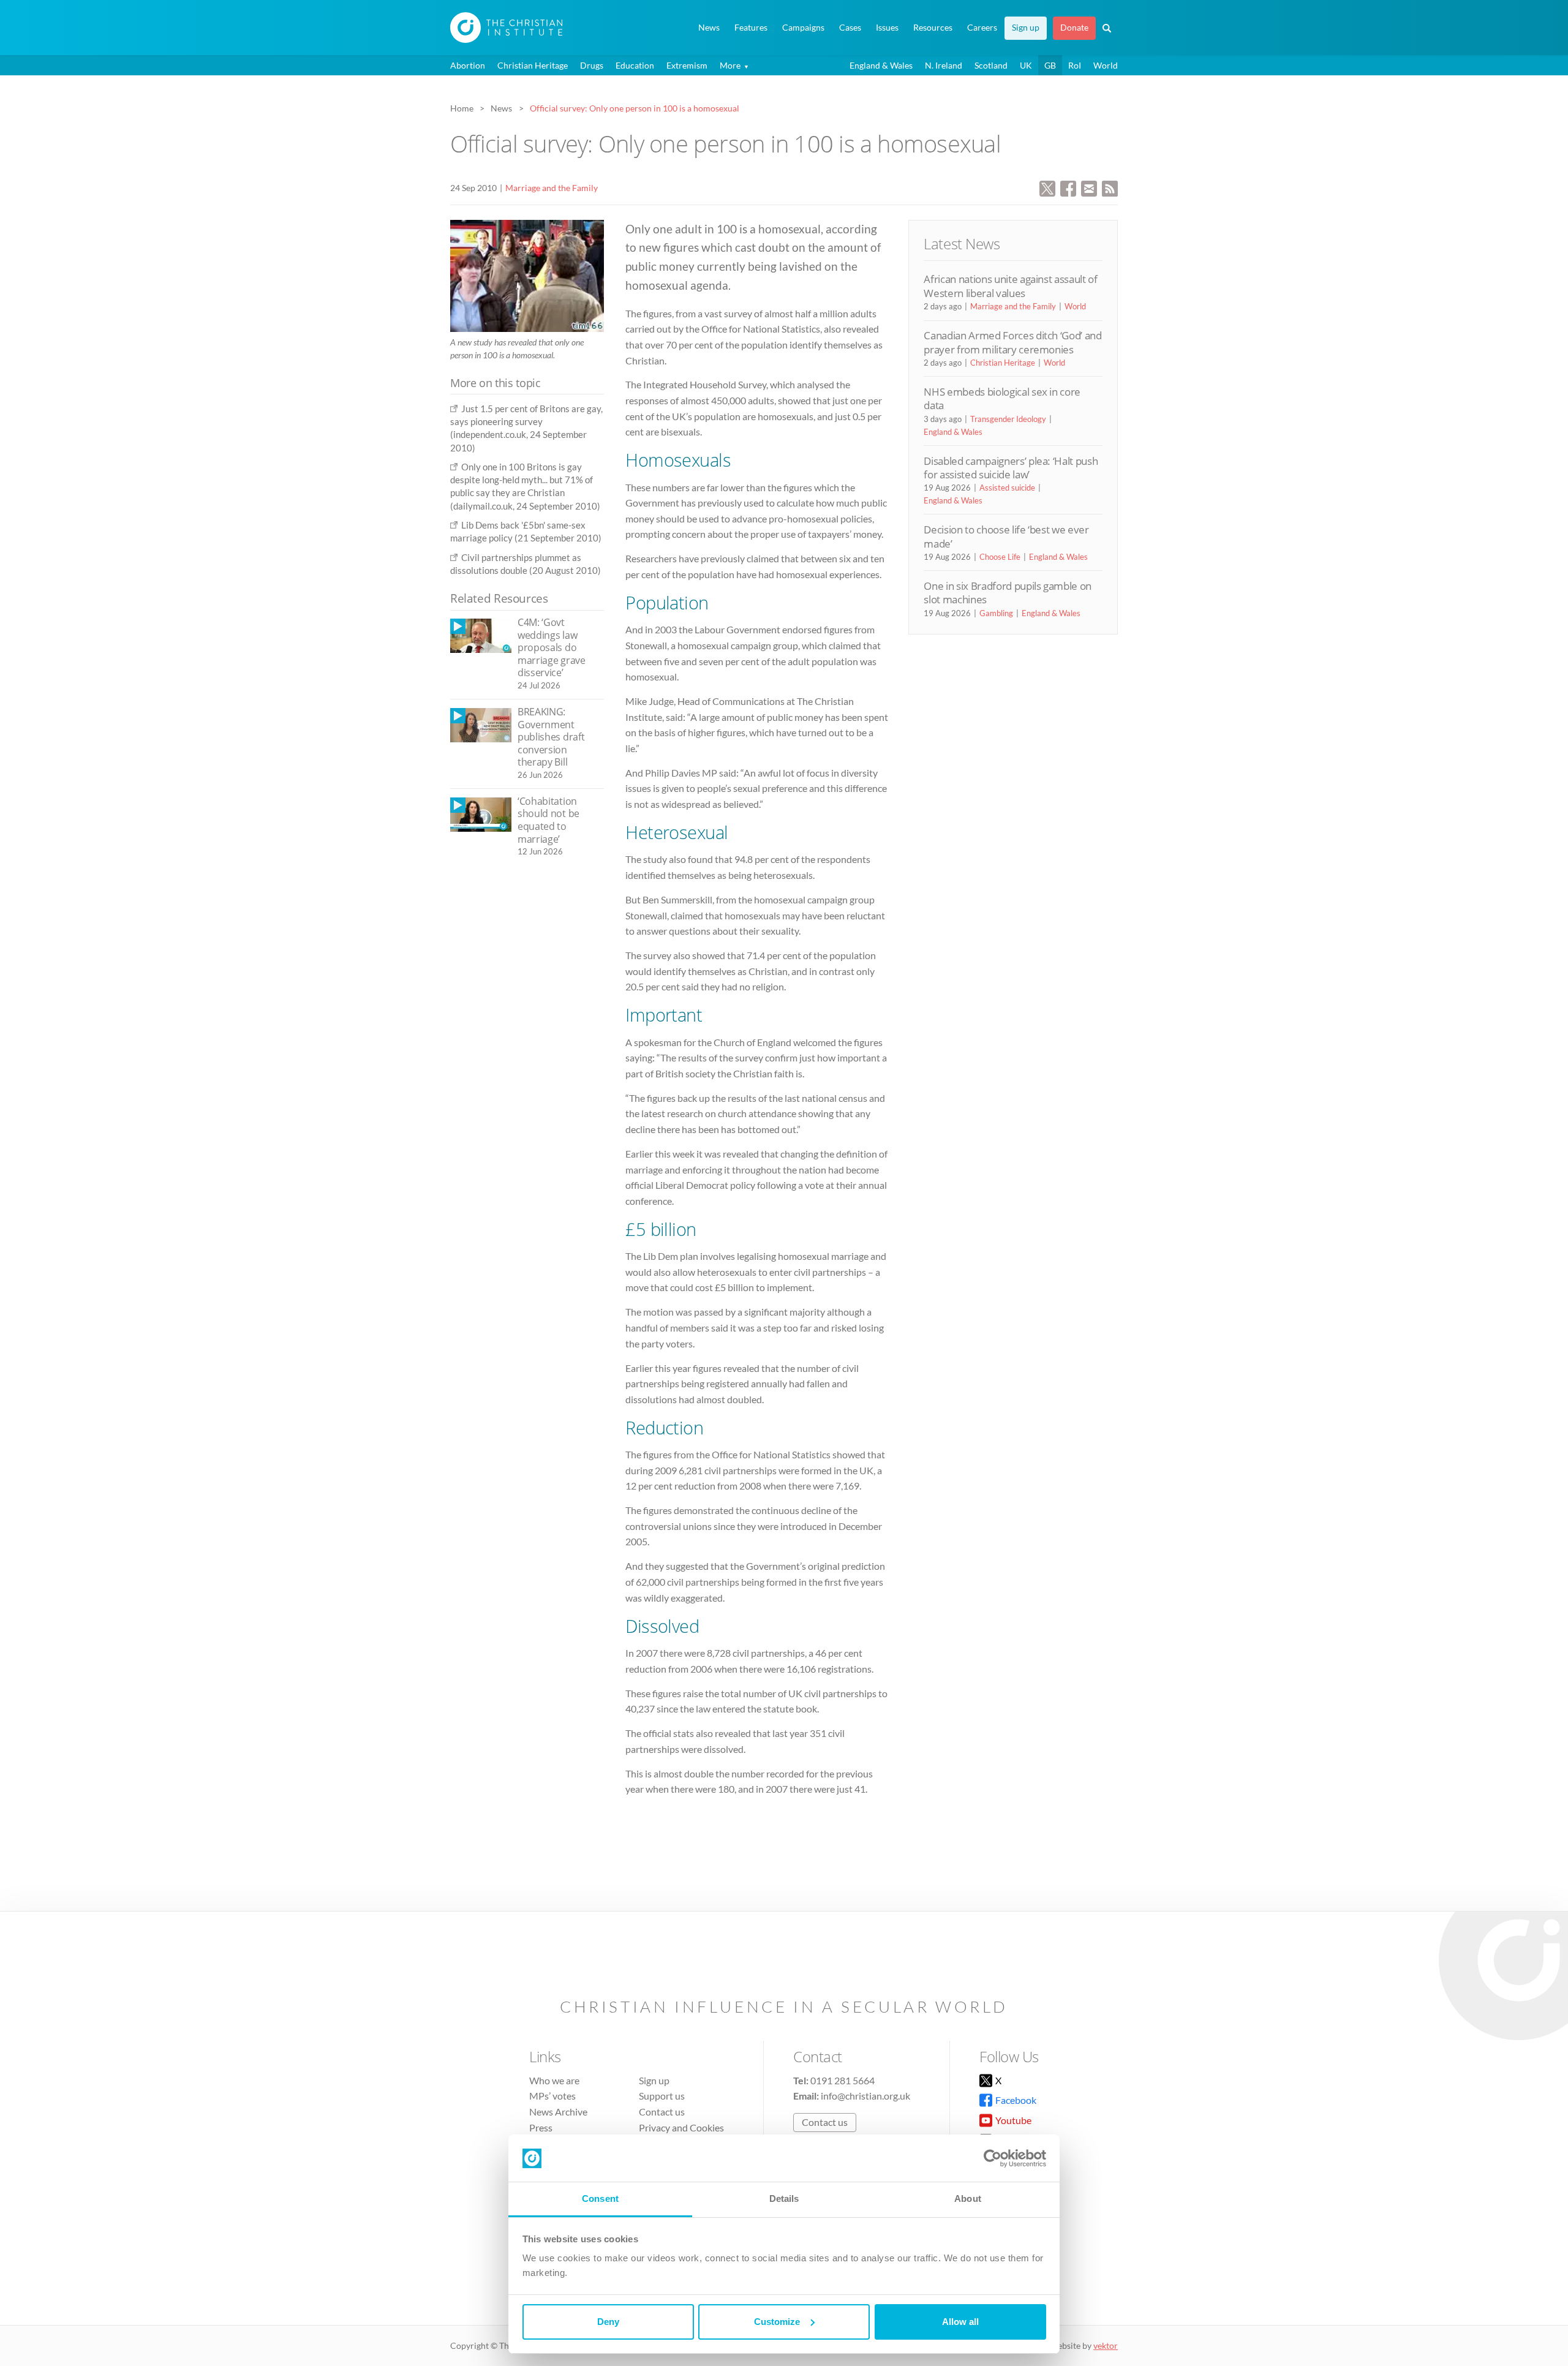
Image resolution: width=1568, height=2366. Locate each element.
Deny (608, 2322)
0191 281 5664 (842, 2080)
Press (541, 2127)
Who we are (554, 2080)
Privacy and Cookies (681, 2127)
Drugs (592, 65)
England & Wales (881, 65)
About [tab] (968, 2198)
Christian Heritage (533, 65)
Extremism (687, 65)
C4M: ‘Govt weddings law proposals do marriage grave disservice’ (552, 647)
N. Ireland (944, 65)
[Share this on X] (1047, 187)
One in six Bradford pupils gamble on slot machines (1008, 593)
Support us (662, 2096)
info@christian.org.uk (865, 2096)
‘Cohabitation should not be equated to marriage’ (548, 820)
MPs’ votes (552, 2096)
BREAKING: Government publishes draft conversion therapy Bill (551, 737)
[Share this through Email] (1089, 187)
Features (751, 28)
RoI (1075, 65)
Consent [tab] (600, 2198)
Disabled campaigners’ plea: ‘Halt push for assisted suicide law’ (1011, 468)
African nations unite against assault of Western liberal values (1010, 286)
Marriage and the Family (552, 188)
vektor (1106, 2345)
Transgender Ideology (1008, 419)
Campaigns (803, 28)
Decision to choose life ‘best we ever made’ (1006, 536)
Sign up (1026, 28)
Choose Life (1000, 557)
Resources (933, 28)
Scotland (991, 65)
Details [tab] (784, 2198)
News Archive (558, 2112)
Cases (850, 28)
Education (635, 65)
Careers (982, 28)
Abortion (468, 65)
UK (1026, 65)
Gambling (996, 613)
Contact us (662, 2112)
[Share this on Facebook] (1068, 187)
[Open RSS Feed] (1110, 187)
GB (1050, 65)
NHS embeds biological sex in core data (1002, 398)
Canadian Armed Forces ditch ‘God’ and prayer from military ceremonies (1012, 342)
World (1106, 65)
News (709, 28)
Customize (777, 2322)
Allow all (960, 2322)
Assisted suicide (1007, 488)
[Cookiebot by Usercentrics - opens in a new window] (993, 2158)
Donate (1074, 28)
